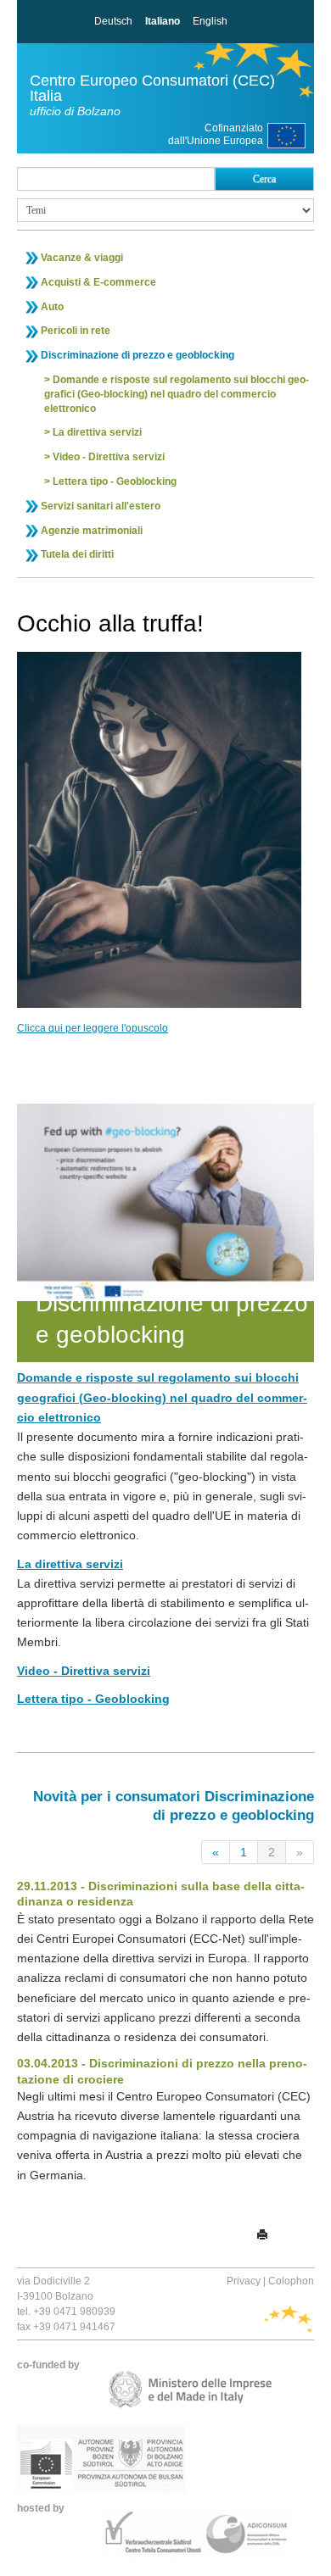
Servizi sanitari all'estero (101, 506)
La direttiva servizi (97, 432)
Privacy (244, 2281)
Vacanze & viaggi (82, 258)
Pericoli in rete (76, 331)
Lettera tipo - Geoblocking (115, 481)
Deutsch (113, 21)
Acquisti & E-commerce (98, 282)
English (210, 21)
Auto (52, 307)
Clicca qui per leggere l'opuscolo (93, 1028)
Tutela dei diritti (77, 554)
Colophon (291, 2281)
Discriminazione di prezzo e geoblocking (137, 355)
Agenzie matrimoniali (92, 531)
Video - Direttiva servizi (109, 457)
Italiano (163, 21)
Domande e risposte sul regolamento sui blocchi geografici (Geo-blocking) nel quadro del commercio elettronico (177, 394)
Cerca (264, 179)
